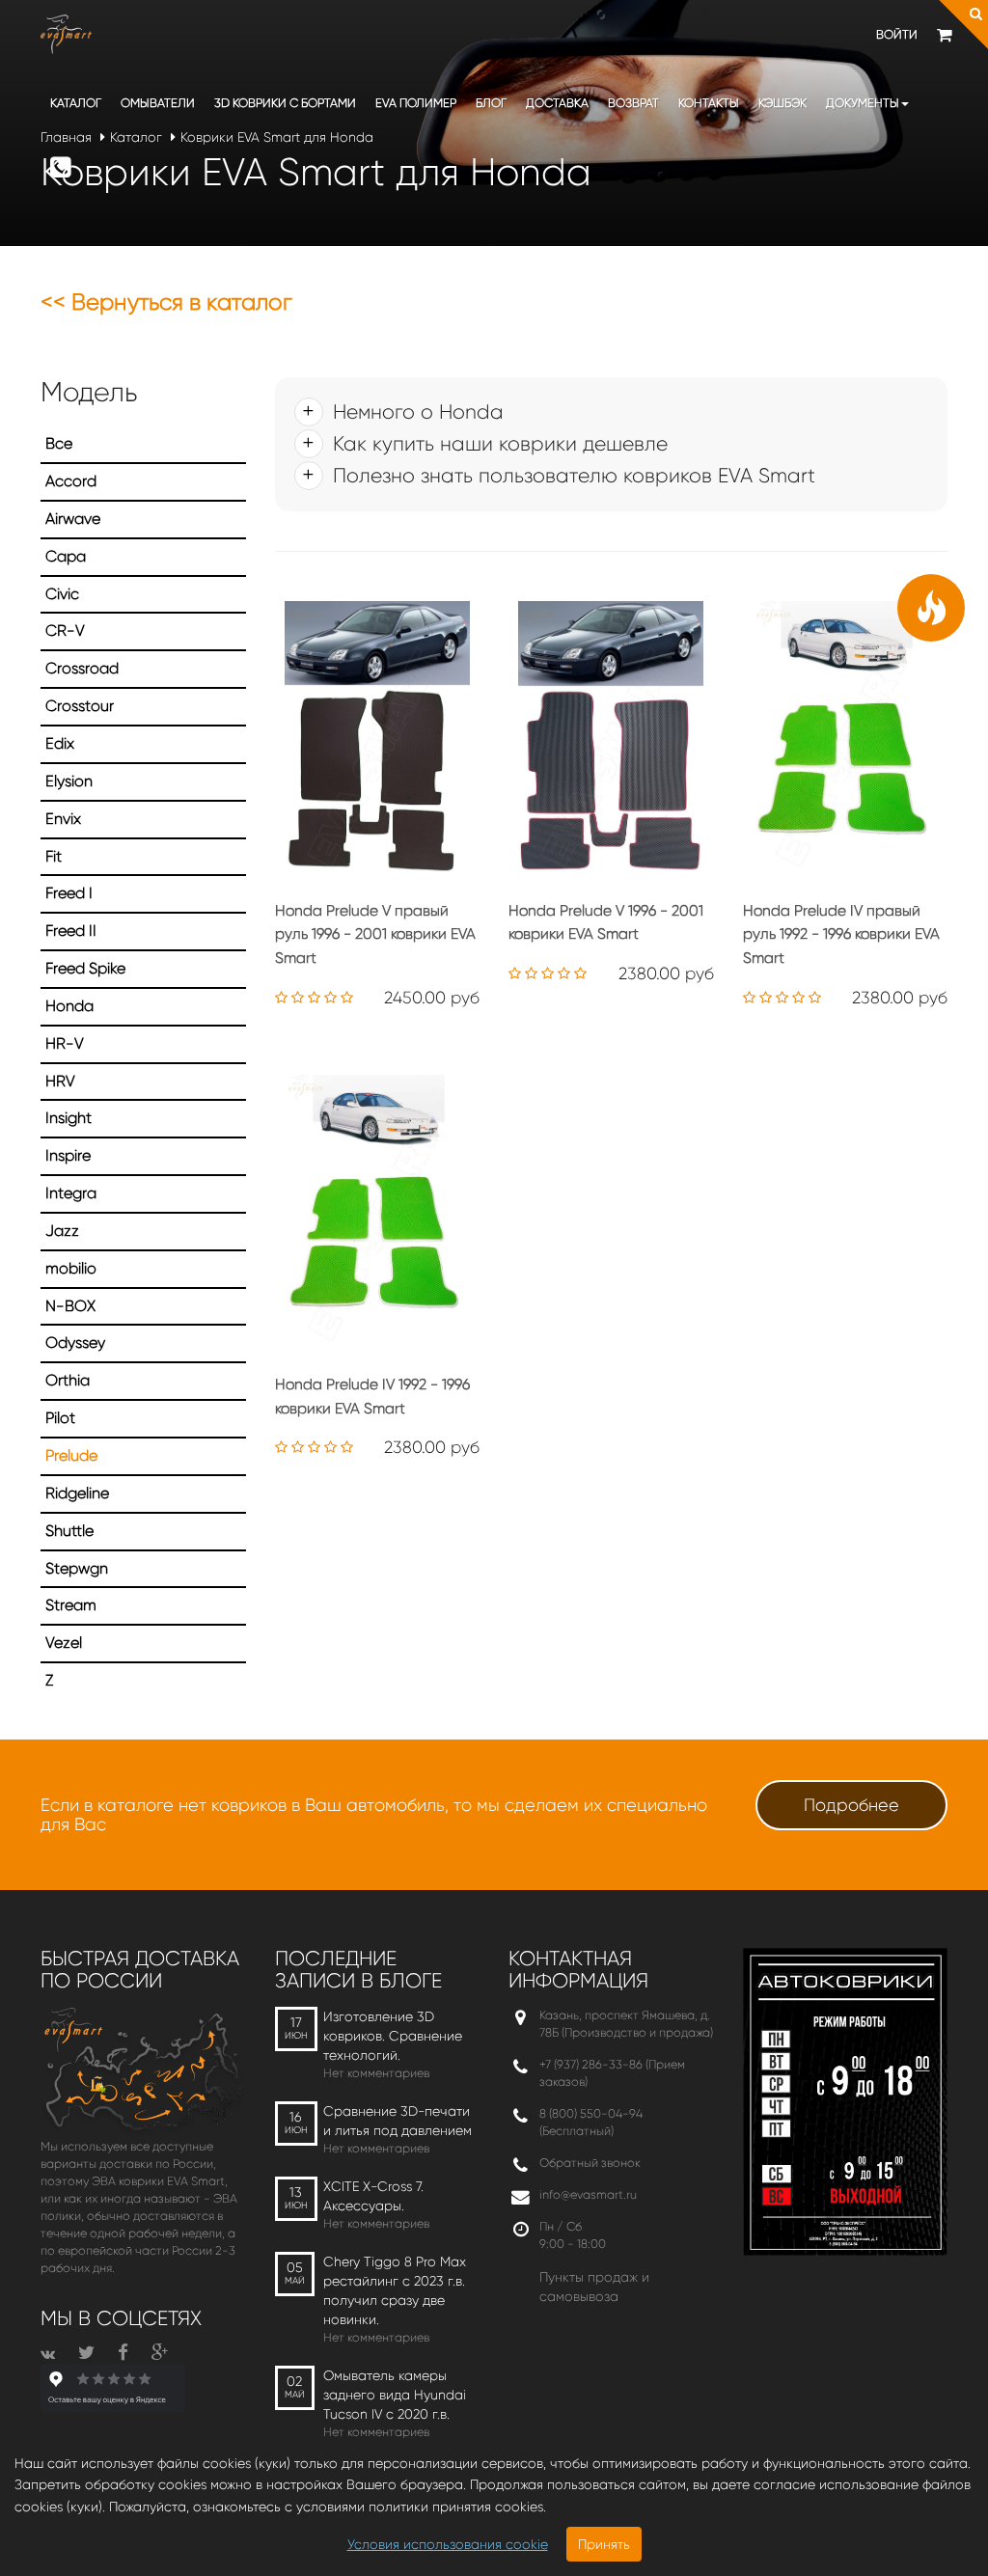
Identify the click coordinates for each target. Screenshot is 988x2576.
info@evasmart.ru (588, 2194)
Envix (63, 819)
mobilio (71, 1268)
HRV (60, 1081)
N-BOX (70, 1306)
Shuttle (69, 1531)
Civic (62, 594)
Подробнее (851, 1805)
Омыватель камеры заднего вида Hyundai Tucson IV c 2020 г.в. (395, 2395)
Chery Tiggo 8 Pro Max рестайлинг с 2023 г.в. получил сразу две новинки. (395, 2290)
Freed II (71, 931)
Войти (897, 34)
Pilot (60, 1418)
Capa (66, 556)
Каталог (76, 103)
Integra (71, 1193)
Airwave (73, 519)
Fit (54, 856)
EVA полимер (416, 103)
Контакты (709, 103)
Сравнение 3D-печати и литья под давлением (398, 2121)
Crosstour (80, 706)
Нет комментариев (376, 2073)
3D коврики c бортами (285, 103)
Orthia (68, 1380)
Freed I (69, 893)
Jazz (62, 1231)
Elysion (69, 781)
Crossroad (82, 668)
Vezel (64, 1643)
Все (59, 443)
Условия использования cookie (448, 2544)
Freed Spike (85, 968)
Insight (69, 1118)
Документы (863, 103)
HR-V (65, 1043)
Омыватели (158, 103)
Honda (69, 1006)
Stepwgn (77, 1568)
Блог (491, 103)
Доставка (557, 103)
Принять (604, 2544)
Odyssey (75, 1343)
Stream (71, 1605)
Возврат (633, 103)
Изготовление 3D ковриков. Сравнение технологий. (393, 2036)
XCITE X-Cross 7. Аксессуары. (373, 2196)
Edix (60, 743)
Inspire (68, 1155)
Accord (71, 481)
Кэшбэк (782, 103)
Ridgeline (77, 1493)
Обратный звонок (590, 2163)
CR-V (65, 630)
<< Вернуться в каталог (166, 302)
